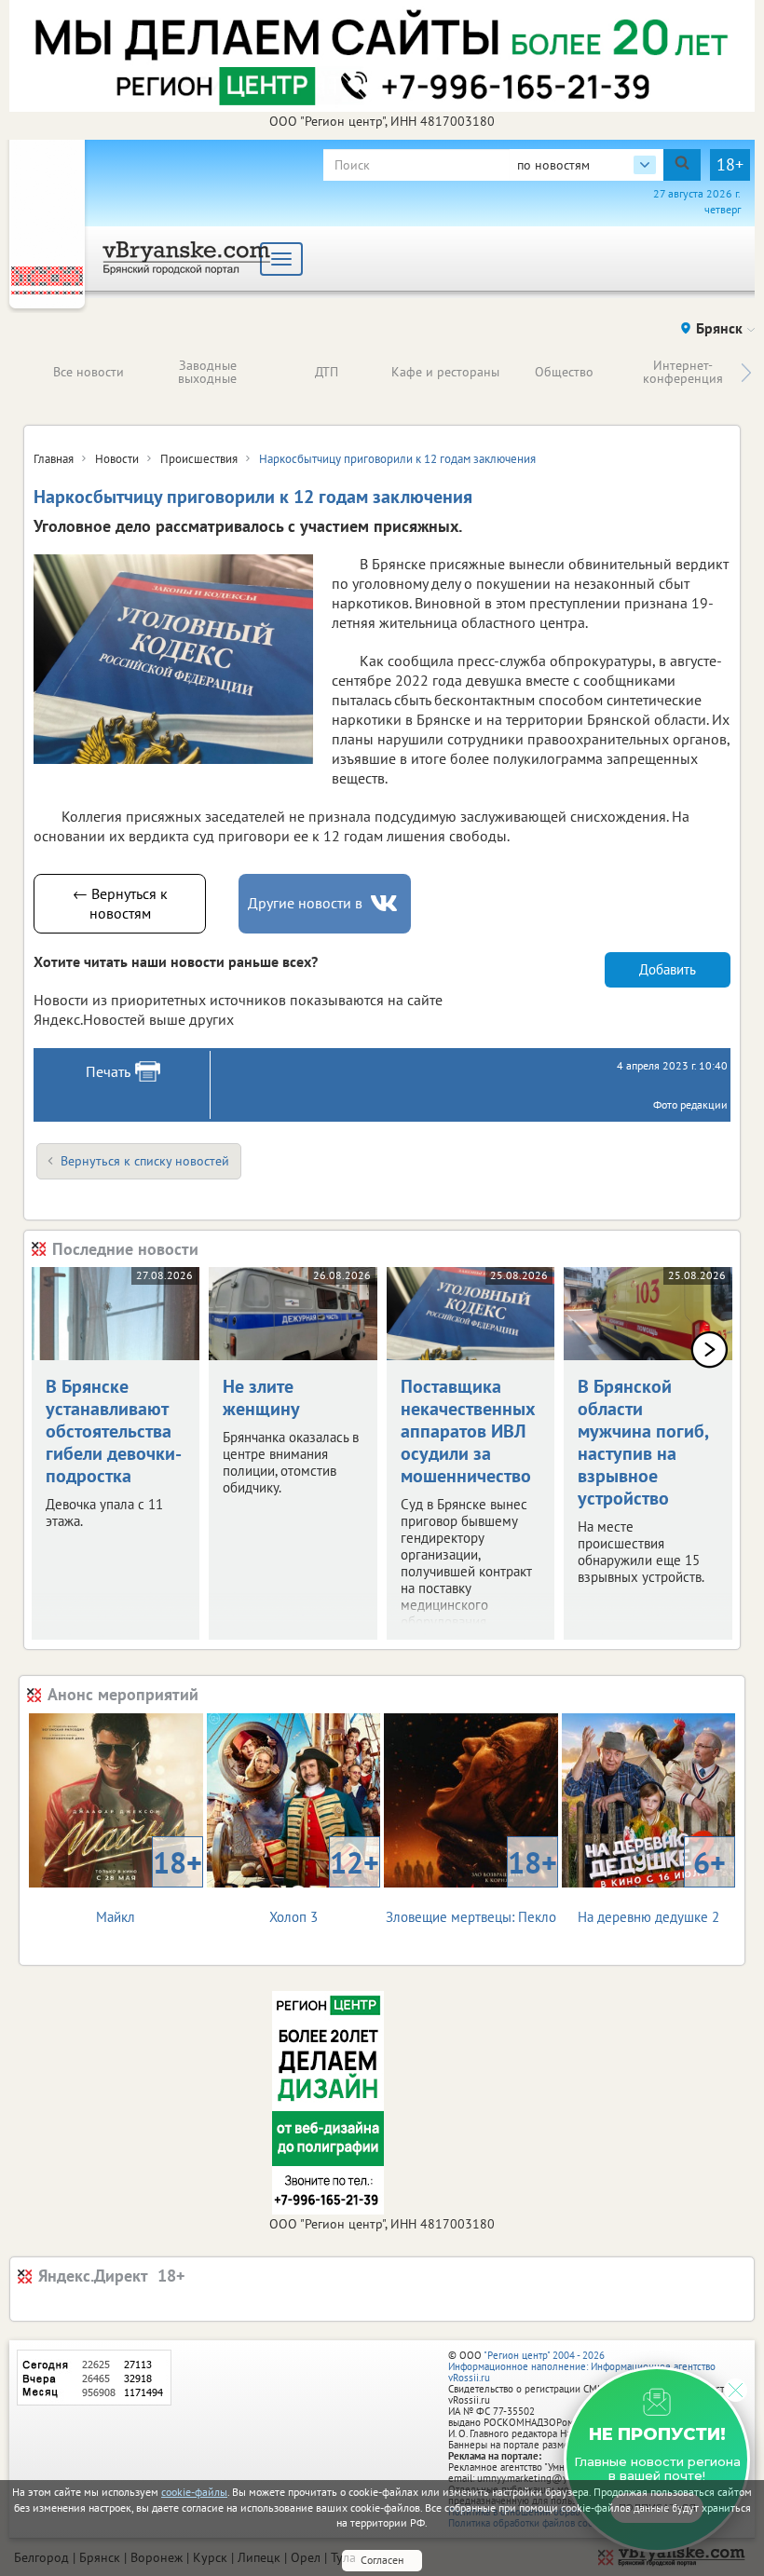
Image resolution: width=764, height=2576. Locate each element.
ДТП (327, 372)
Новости (117, 459)
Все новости (89, 372)
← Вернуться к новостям (120, 903)
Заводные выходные (207, 372)
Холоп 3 (324, 1884)
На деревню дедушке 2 (652, 1884)
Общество (564, 372)
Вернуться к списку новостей (145, 1161)
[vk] (386, 903)
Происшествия (199, 459)
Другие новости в (305, 903)
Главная (54, 459)
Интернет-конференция (683, 372)
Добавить (668, 969)
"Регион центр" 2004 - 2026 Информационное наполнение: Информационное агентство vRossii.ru (582, 2366)
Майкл (149, 1884)
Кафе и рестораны (445, 372)
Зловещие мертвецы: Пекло (471, 1884)
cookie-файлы (194, 2492)
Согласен (382, 2560)
